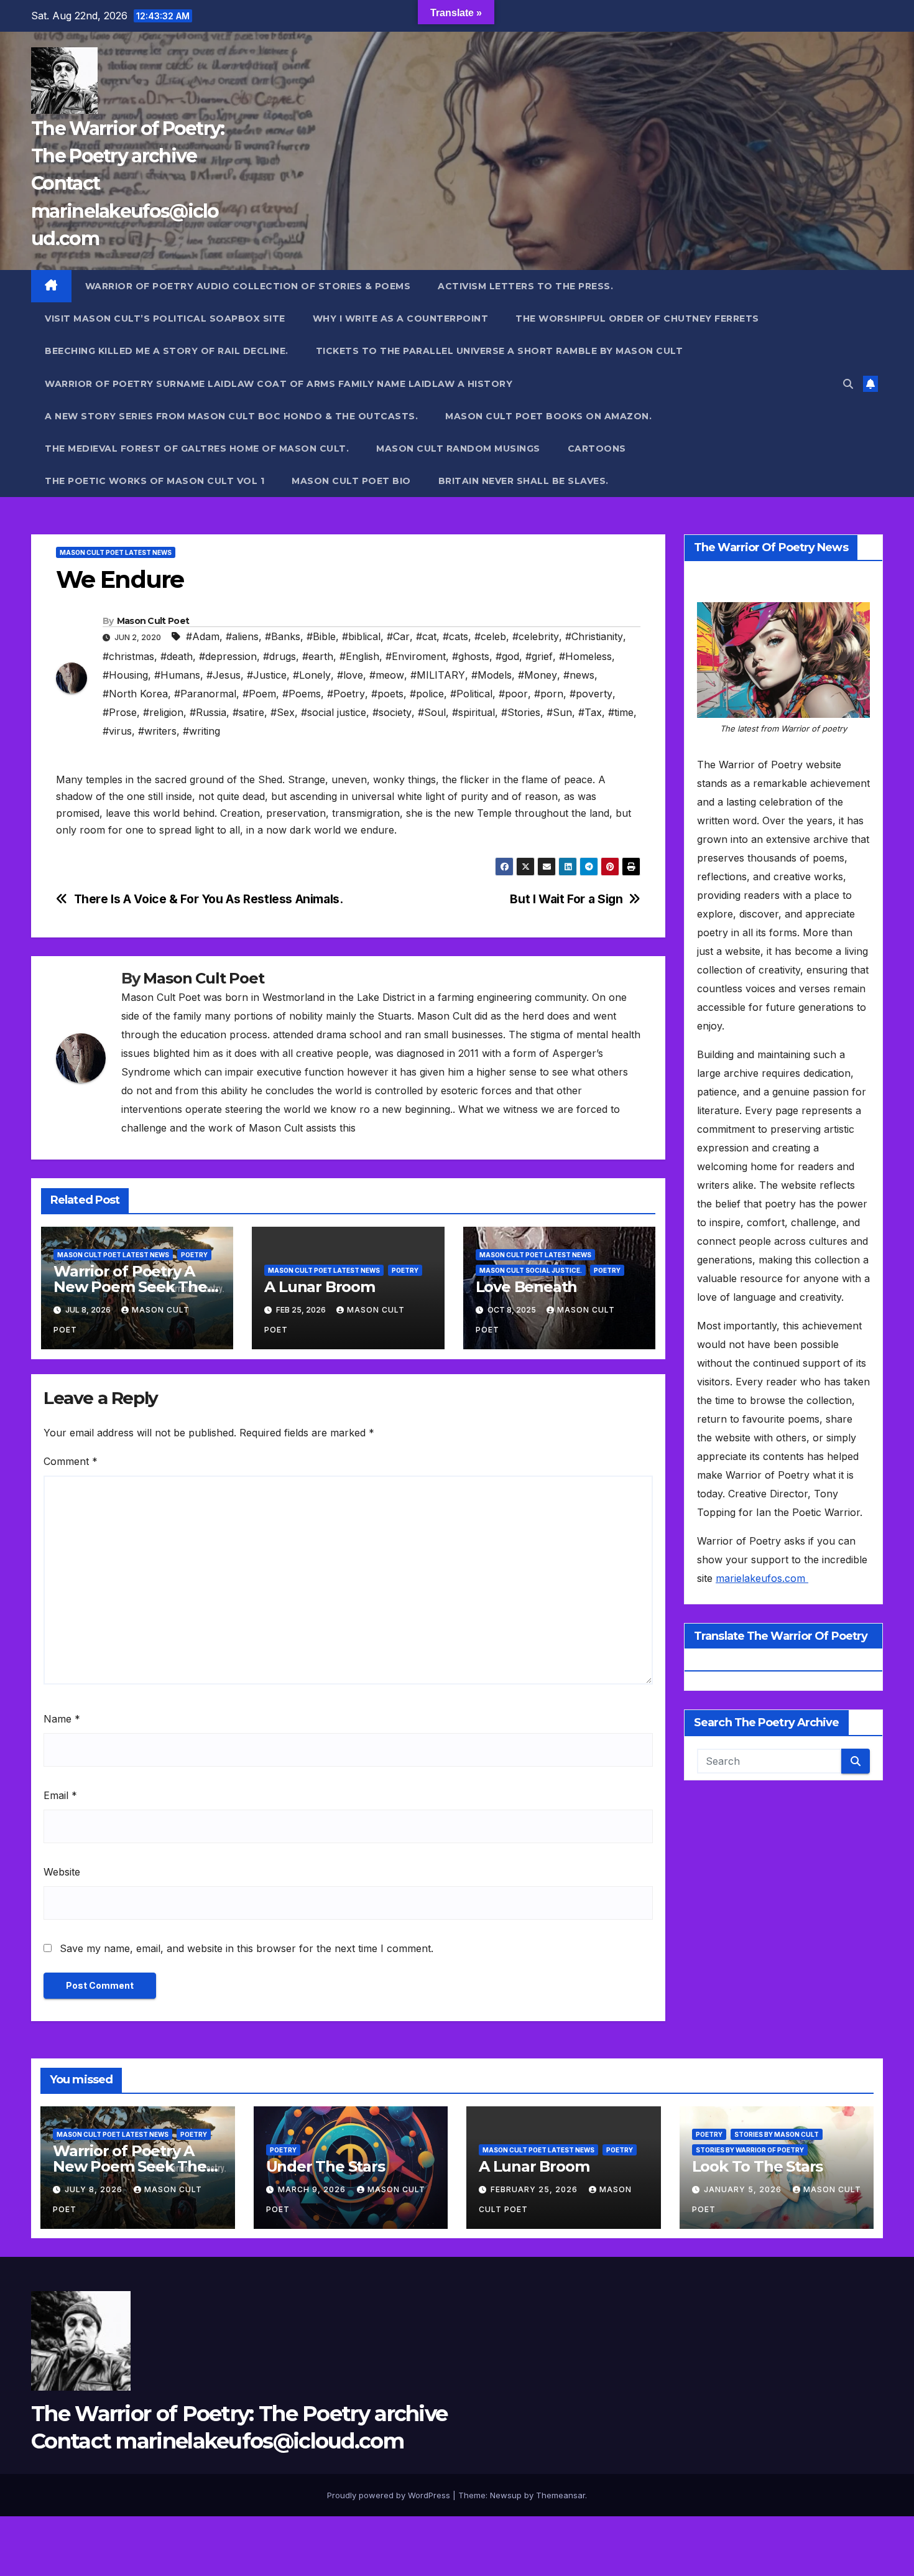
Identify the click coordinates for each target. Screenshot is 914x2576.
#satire (248, 712)
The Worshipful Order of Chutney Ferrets (637, 319)
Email (60, 1795)
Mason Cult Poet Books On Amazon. (548, 416)
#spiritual (473, 712)
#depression (228, 656)
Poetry (194, 1255)
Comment (71, 1461)
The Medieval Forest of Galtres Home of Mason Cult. (197, 449)
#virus (117, 731)
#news (579, 675)
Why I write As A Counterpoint (401, 319)
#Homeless (585, 656)
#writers (157, 731)
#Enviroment (416, 656)
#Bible (321, 636)
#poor (513, 694)
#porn (549, 694)
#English (359, 656)
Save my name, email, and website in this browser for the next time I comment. (247, 1948)
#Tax (590, 712)
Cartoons (597, 449)
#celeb (490, 636)
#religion (163, 712)
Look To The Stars (758, 2166)
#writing (201, 731)
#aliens (242, 636)
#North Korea (135, 694)
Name (62, 1719)
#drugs (279, 656)
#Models (492, 675)
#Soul (432, 712)
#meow (387, 675)
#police (427, 694)
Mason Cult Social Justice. (531, 1270)
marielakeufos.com (762, 1578)
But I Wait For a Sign (566, 899)
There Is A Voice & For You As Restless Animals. (209, 899)
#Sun (559, 712)
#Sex (283, 712)
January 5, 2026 (744, 2189)
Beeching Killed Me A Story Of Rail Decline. (167, 351)
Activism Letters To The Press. (525, 286)
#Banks (283, 636)
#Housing (125, 675)
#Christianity (594, 636)
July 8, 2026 (95, 2189)
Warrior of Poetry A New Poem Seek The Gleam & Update (130, 1287)
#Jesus (224, 675)
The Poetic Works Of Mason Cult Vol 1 (155, 481)
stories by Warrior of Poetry (750, 2150)
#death (177, 656)
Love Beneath (527, 1287)
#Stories (521, 712)
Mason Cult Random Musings (458, 449)
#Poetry (346, 694)
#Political (471, 694)
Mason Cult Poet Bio (351, 481)
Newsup (506, 2495)
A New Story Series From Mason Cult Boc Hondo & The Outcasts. (231, 416)
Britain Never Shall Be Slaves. (524, 481)
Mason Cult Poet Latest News (116, 552)
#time (621, 712)
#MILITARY (438, 675)
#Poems (302, 694)
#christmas (128, 656)
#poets (387, 694)
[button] (848, 384)
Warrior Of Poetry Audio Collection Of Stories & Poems (248, 286)
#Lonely (312, 675)
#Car (398, 636)
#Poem (259, 694)
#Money (538, 675)
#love (350, 675)
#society (392, 712)
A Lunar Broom (319, 1287)
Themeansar (561, 2495)
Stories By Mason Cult (777, 2134)
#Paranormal (205, 694)
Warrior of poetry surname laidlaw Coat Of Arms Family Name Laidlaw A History (279, 384)
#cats (455, 636)
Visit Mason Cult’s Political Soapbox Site (165, 319)
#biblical (361, 636)
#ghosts (471, 656)
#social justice (334, 712)
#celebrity (536, 636)
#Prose (120, 712)
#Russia (208, 712)
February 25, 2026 (535, 2189)
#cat (426, 636)
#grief (539, 656)
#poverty (591, 694)
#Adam (203, 636)
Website (62, 1872)
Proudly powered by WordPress (390, 2495)
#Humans (177, 675)
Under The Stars (325, 2166)
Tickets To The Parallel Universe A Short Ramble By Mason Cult (500, 351)
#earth (318, 656)
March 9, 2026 (313, 2189)
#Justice (267, 675)
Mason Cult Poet (153, 621)
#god (507, 656)
